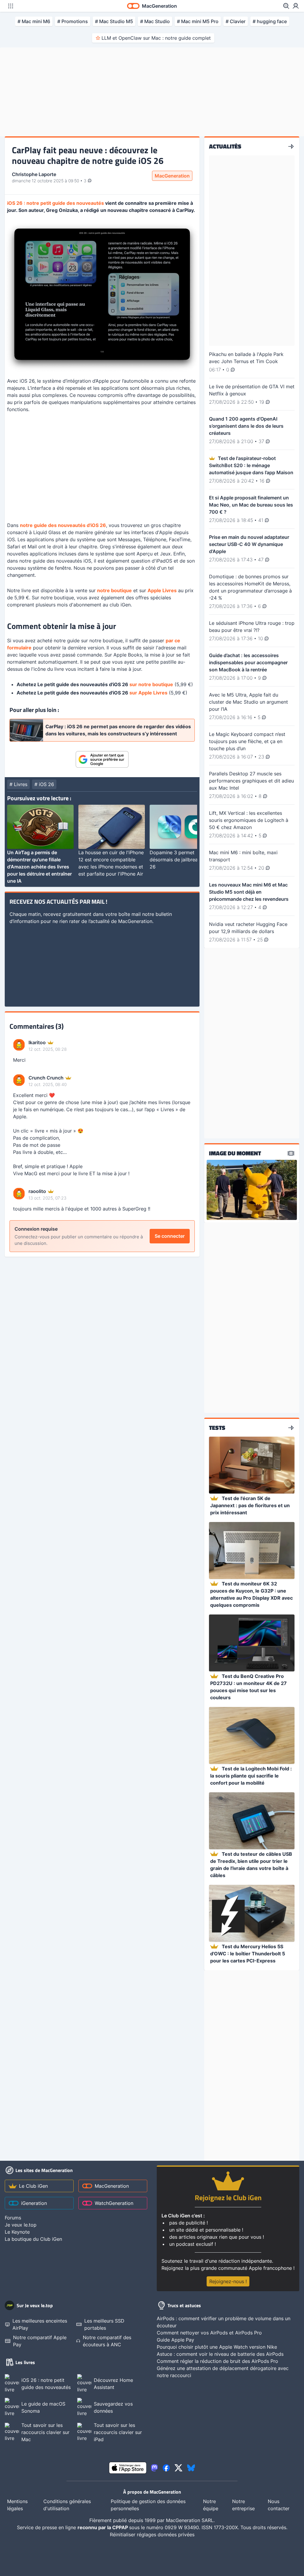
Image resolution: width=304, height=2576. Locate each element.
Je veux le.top (21, 2225)
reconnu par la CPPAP (103, 2527)
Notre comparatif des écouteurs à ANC (107, 2341)
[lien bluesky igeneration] (191, 2468)
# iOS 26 (44, 784)
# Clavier (236, 21)
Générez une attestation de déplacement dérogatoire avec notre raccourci (223, 2372)
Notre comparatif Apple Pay (40, 2341)
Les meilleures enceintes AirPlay (40, 2324)
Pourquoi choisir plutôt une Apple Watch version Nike (217, 2347)
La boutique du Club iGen (33, 2239)
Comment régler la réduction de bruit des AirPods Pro (217, 2361)
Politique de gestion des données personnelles (148, 2505)
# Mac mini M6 (34, 21)
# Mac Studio (155, 21)
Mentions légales (17, 2505)
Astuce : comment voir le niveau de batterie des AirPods (220, 2354)
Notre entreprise (243, 2505)
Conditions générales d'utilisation (67, 2505)
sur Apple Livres (148, 693)
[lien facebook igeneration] (166, 2468)
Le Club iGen (33, 2186)
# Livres (18, 784)
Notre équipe (211, 2505)
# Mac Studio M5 (114, 21)
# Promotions (73, 21)
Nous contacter (279, 2505)
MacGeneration (172, 176)
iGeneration (34, 2203)
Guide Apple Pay (175, 2340)
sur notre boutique (151, 684)
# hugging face (270, 21)
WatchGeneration (114, 2203)
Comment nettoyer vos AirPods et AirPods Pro (209, 2333)
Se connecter (170, 1236)
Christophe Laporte (34, 174)
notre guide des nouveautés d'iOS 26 (63, 525)
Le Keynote (17, 2232)
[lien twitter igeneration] (179, 2468)
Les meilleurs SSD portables (104, 2324)
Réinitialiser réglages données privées (152, 2535)
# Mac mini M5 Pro (198, 21)
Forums (13, 2218)
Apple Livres (162, 590)
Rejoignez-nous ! (228, 2281)
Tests (217, 1428)
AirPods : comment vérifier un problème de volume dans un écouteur (224, 2322)
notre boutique (114, 590)
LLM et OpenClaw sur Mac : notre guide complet (156, 38)
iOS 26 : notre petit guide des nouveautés (56, 203)
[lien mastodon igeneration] (154, 2468)
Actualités (225, 146)
